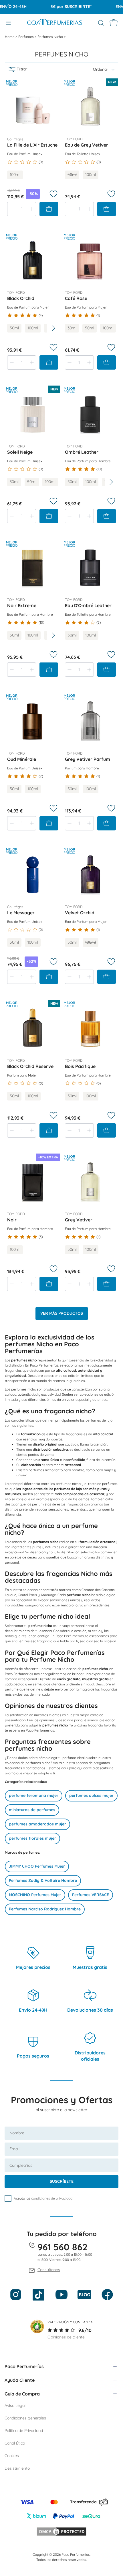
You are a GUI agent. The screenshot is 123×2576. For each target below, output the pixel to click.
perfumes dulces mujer (91, 1795)
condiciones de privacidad (52, 2198)
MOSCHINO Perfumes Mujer (35, 1895)
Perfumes (26, 37)
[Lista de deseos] (53, 194)
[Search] (101, 23)
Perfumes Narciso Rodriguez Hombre (45, 1909)
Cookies (12, 2456)
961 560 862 (63, 2247)
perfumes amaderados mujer (37, 1824)
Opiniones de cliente (66, 2337)
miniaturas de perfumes (32, 1810)
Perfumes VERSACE (91, 1895)
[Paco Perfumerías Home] (55, 23)
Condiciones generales (25, 2418)
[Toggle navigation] (8, 23)
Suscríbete (62, 2181)
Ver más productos (62, 1313)
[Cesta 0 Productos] (114, 23)
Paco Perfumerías (24, 2366)
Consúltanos (49, 2270)
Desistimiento (17, 2468)
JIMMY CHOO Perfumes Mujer (37, 1866)
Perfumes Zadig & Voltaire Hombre (43, 1880)
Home (10, 37)
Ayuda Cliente (20, 2380)
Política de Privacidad (24, 2431)
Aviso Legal (15, 2405)
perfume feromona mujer (34, 1795)
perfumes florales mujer (32, 1838)
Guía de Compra (22, 2394)
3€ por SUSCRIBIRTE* (60, 7)
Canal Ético (15, 2443)
